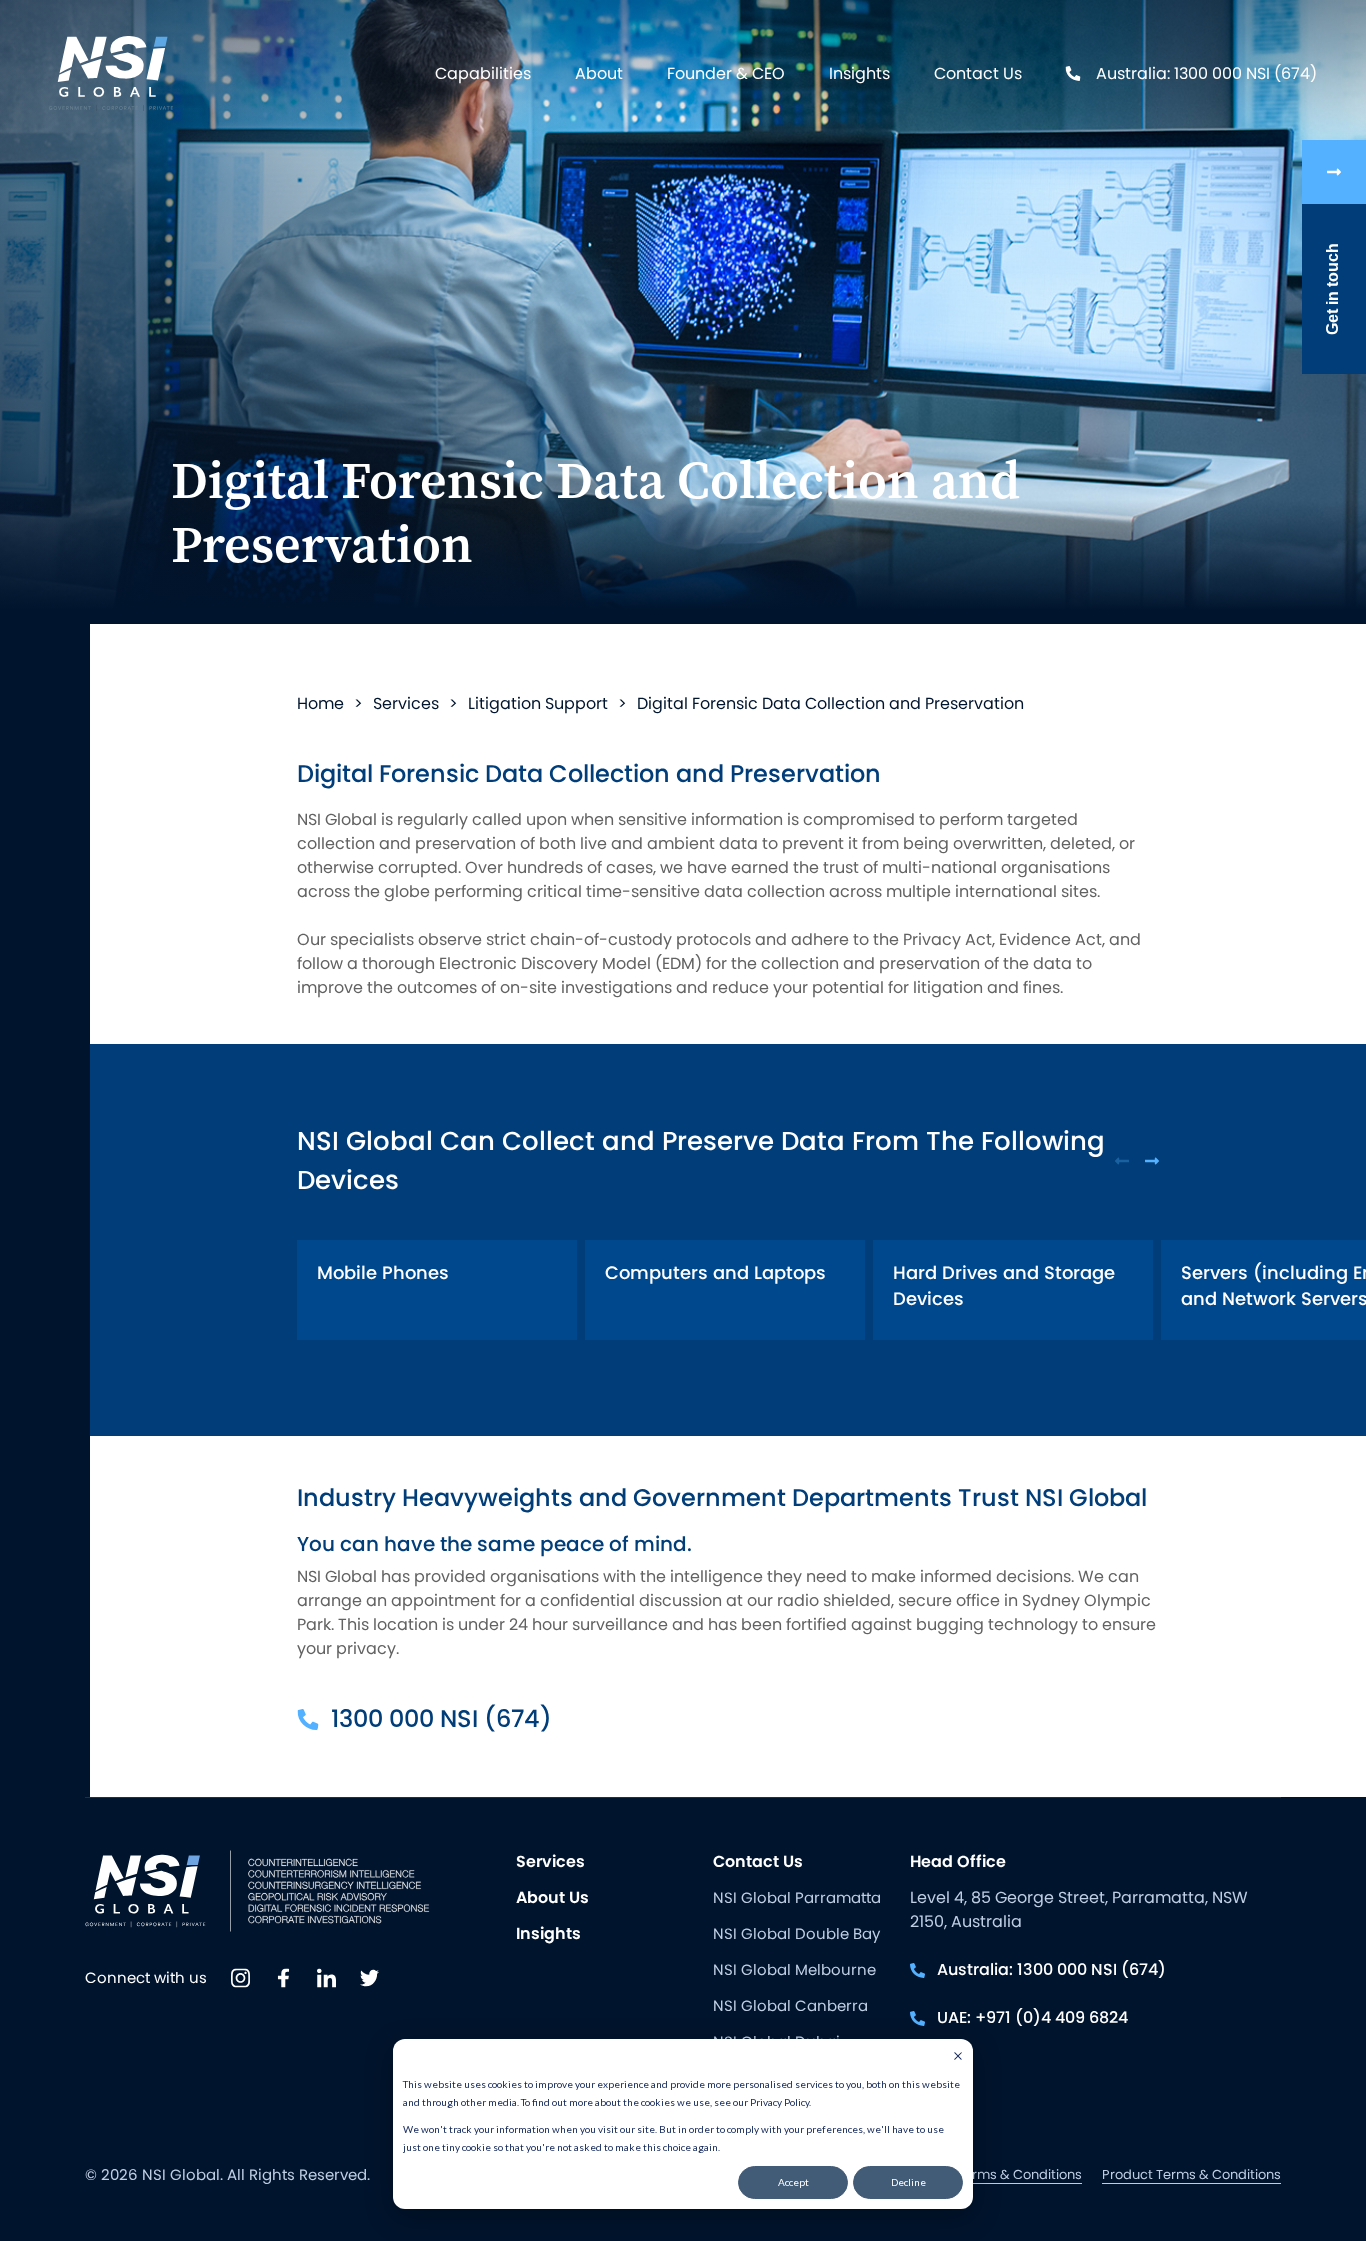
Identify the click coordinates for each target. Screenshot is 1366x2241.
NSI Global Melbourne (794, 1969)
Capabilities (483, 73)
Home (320, 703)
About (599, 73)
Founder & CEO (726, 73)
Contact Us (978, 73)
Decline (908, 2182)
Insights (859, 73)
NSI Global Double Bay (796, 1933)
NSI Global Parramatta (797, 1897)
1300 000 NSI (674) (441, 1718)
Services (406, 703)
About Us (552, 1897)
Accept (793, 2182)
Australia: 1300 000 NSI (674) (1206, 73)
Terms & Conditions (1019, 2174)
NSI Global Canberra (790, 2005)
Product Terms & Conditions (1191, 2174)
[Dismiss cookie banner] (958, 2058)
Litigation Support (538, 703)
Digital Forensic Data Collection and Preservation (830, 703)
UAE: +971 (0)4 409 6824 (1032, 2017)
